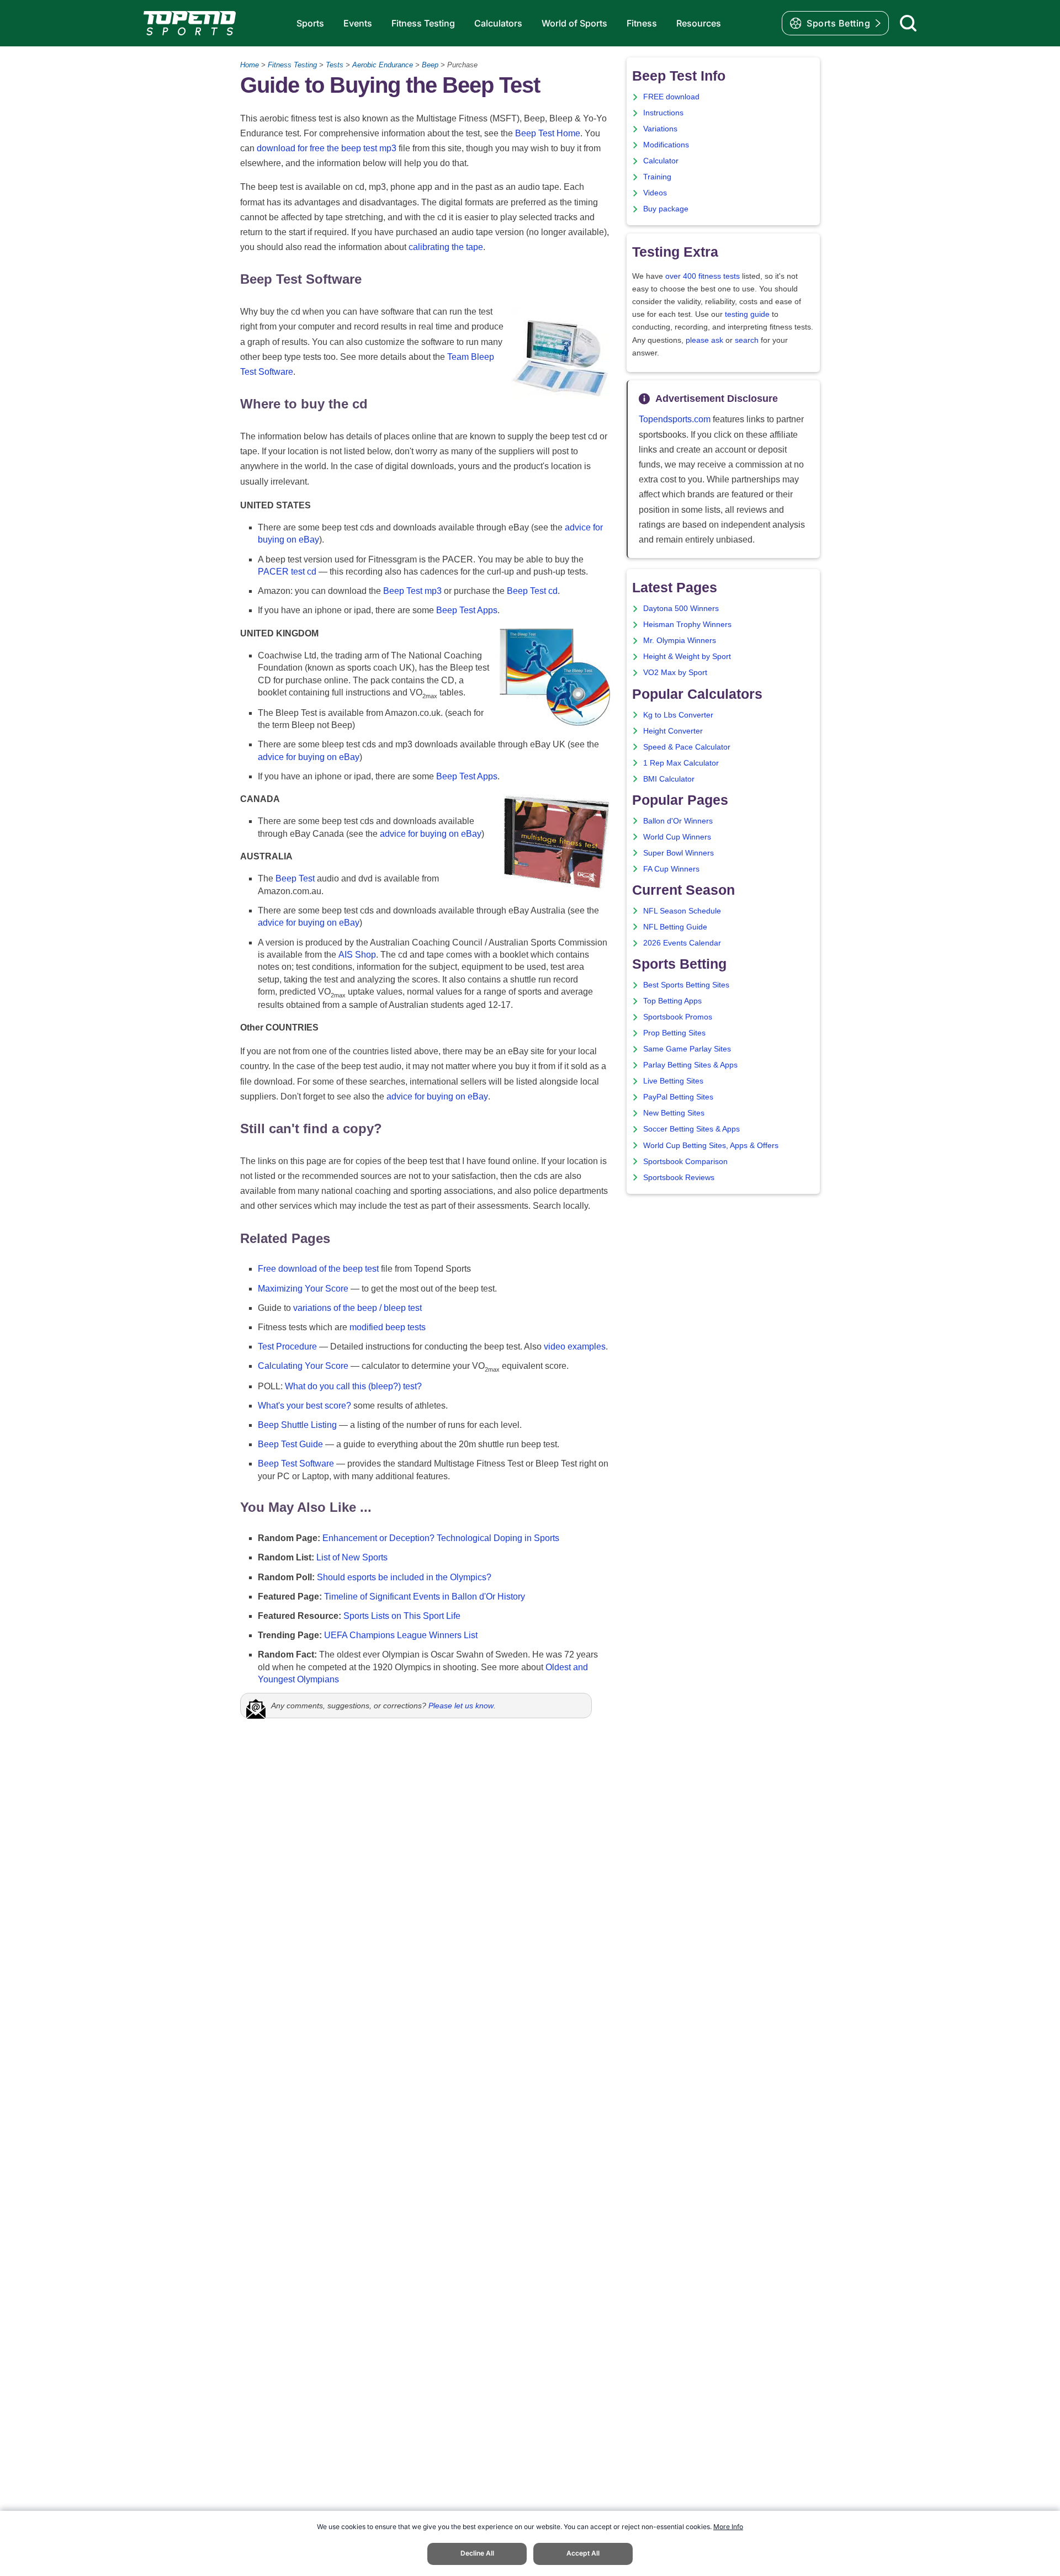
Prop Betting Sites (674, 1033)
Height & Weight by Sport (687, 657)
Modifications (666, 145)
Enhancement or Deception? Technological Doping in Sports (441, 1538)
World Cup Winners (677, 837)
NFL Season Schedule (682, 911)
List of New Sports (352, 1557)
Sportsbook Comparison (685, 1162)
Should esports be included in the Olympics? (404, 1577)
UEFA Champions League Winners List (401, 1635)
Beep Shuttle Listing (297, 1425)
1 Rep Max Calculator (681, 763)
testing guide (747, 314)
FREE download (671, 97)
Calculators (498, 23)
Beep (430, 65)
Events (358, 23)
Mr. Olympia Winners (680, 641)
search (747, 340)
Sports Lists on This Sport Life (402, 1616)
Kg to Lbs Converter (678, 715)
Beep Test (295, 878)
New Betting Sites (674, 1113)
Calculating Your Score (303, 1366)
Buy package (666, 209)
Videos (655, 193)
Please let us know (461, 1706)
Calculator (661, 161)
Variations (660, 129)
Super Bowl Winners (679, 853)
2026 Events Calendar (682, 943)
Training (657, 177)
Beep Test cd (532, 591)
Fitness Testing (423, 23)
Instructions (663, 113)
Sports (310, 23)
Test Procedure (287, 1347)
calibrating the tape (446, 247)
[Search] (908, 23)
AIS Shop (357, 955)
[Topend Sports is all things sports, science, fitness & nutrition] (190, 23)
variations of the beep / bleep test (357, 1308)
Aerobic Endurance (383, 65)
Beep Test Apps (467, 610)
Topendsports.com (675, 419)
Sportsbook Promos (678, 1017)
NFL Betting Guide (675, 927)
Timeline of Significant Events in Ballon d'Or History (425, 1597)
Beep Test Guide (290, 1444)
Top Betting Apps (672, 1001)
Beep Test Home (548, 133)
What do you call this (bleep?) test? (353, 1386)
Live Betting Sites (673, 1081)
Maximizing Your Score (303, 1289)
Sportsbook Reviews (679, 1178)
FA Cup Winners (671, 869)
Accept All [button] (583, 2553)
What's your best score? (304, 1406)
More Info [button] (728, 2527)
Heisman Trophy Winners (687, 625)
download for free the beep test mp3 (327, 148)
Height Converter (673, 731)
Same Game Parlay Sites (687, 1049)
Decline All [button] (477, 2553)
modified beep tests (388, 1327)
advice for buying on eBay (309, 757)
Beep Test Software (296, 1464)
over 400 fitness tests (703, 276)
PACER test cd (287, 572)
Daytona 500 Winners (681, 609)
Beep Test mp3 (412, 591)
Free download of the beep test (318, 1269)
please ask (704, 340)
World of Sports (574, 23)
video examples (575, 1347)
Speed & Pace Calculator (687, 747)
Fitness (642, 23)
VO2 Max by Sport (675, 673)
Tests (335, 65)
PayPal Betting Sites (678, 1097)
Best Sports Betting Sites (686, 985)
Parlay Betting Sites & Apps (690, 1065)
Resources (699, 23)
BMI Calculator (669, 779)
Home (250, 65)
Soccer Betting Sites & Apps (691, 1129)
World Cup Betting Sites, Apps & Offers (711, 1146)
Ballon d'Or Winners (678, 821)
